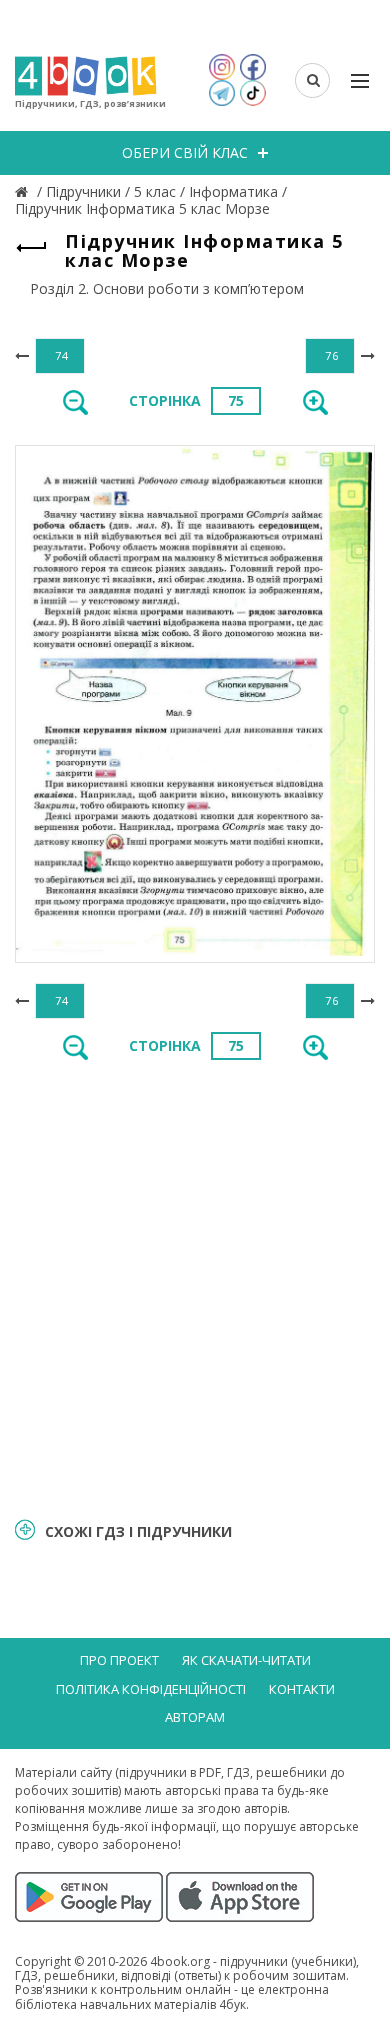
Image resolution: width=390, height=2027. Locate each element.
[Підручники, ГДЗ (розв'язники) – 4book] (24, 191)
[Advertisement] (195, 1287)
